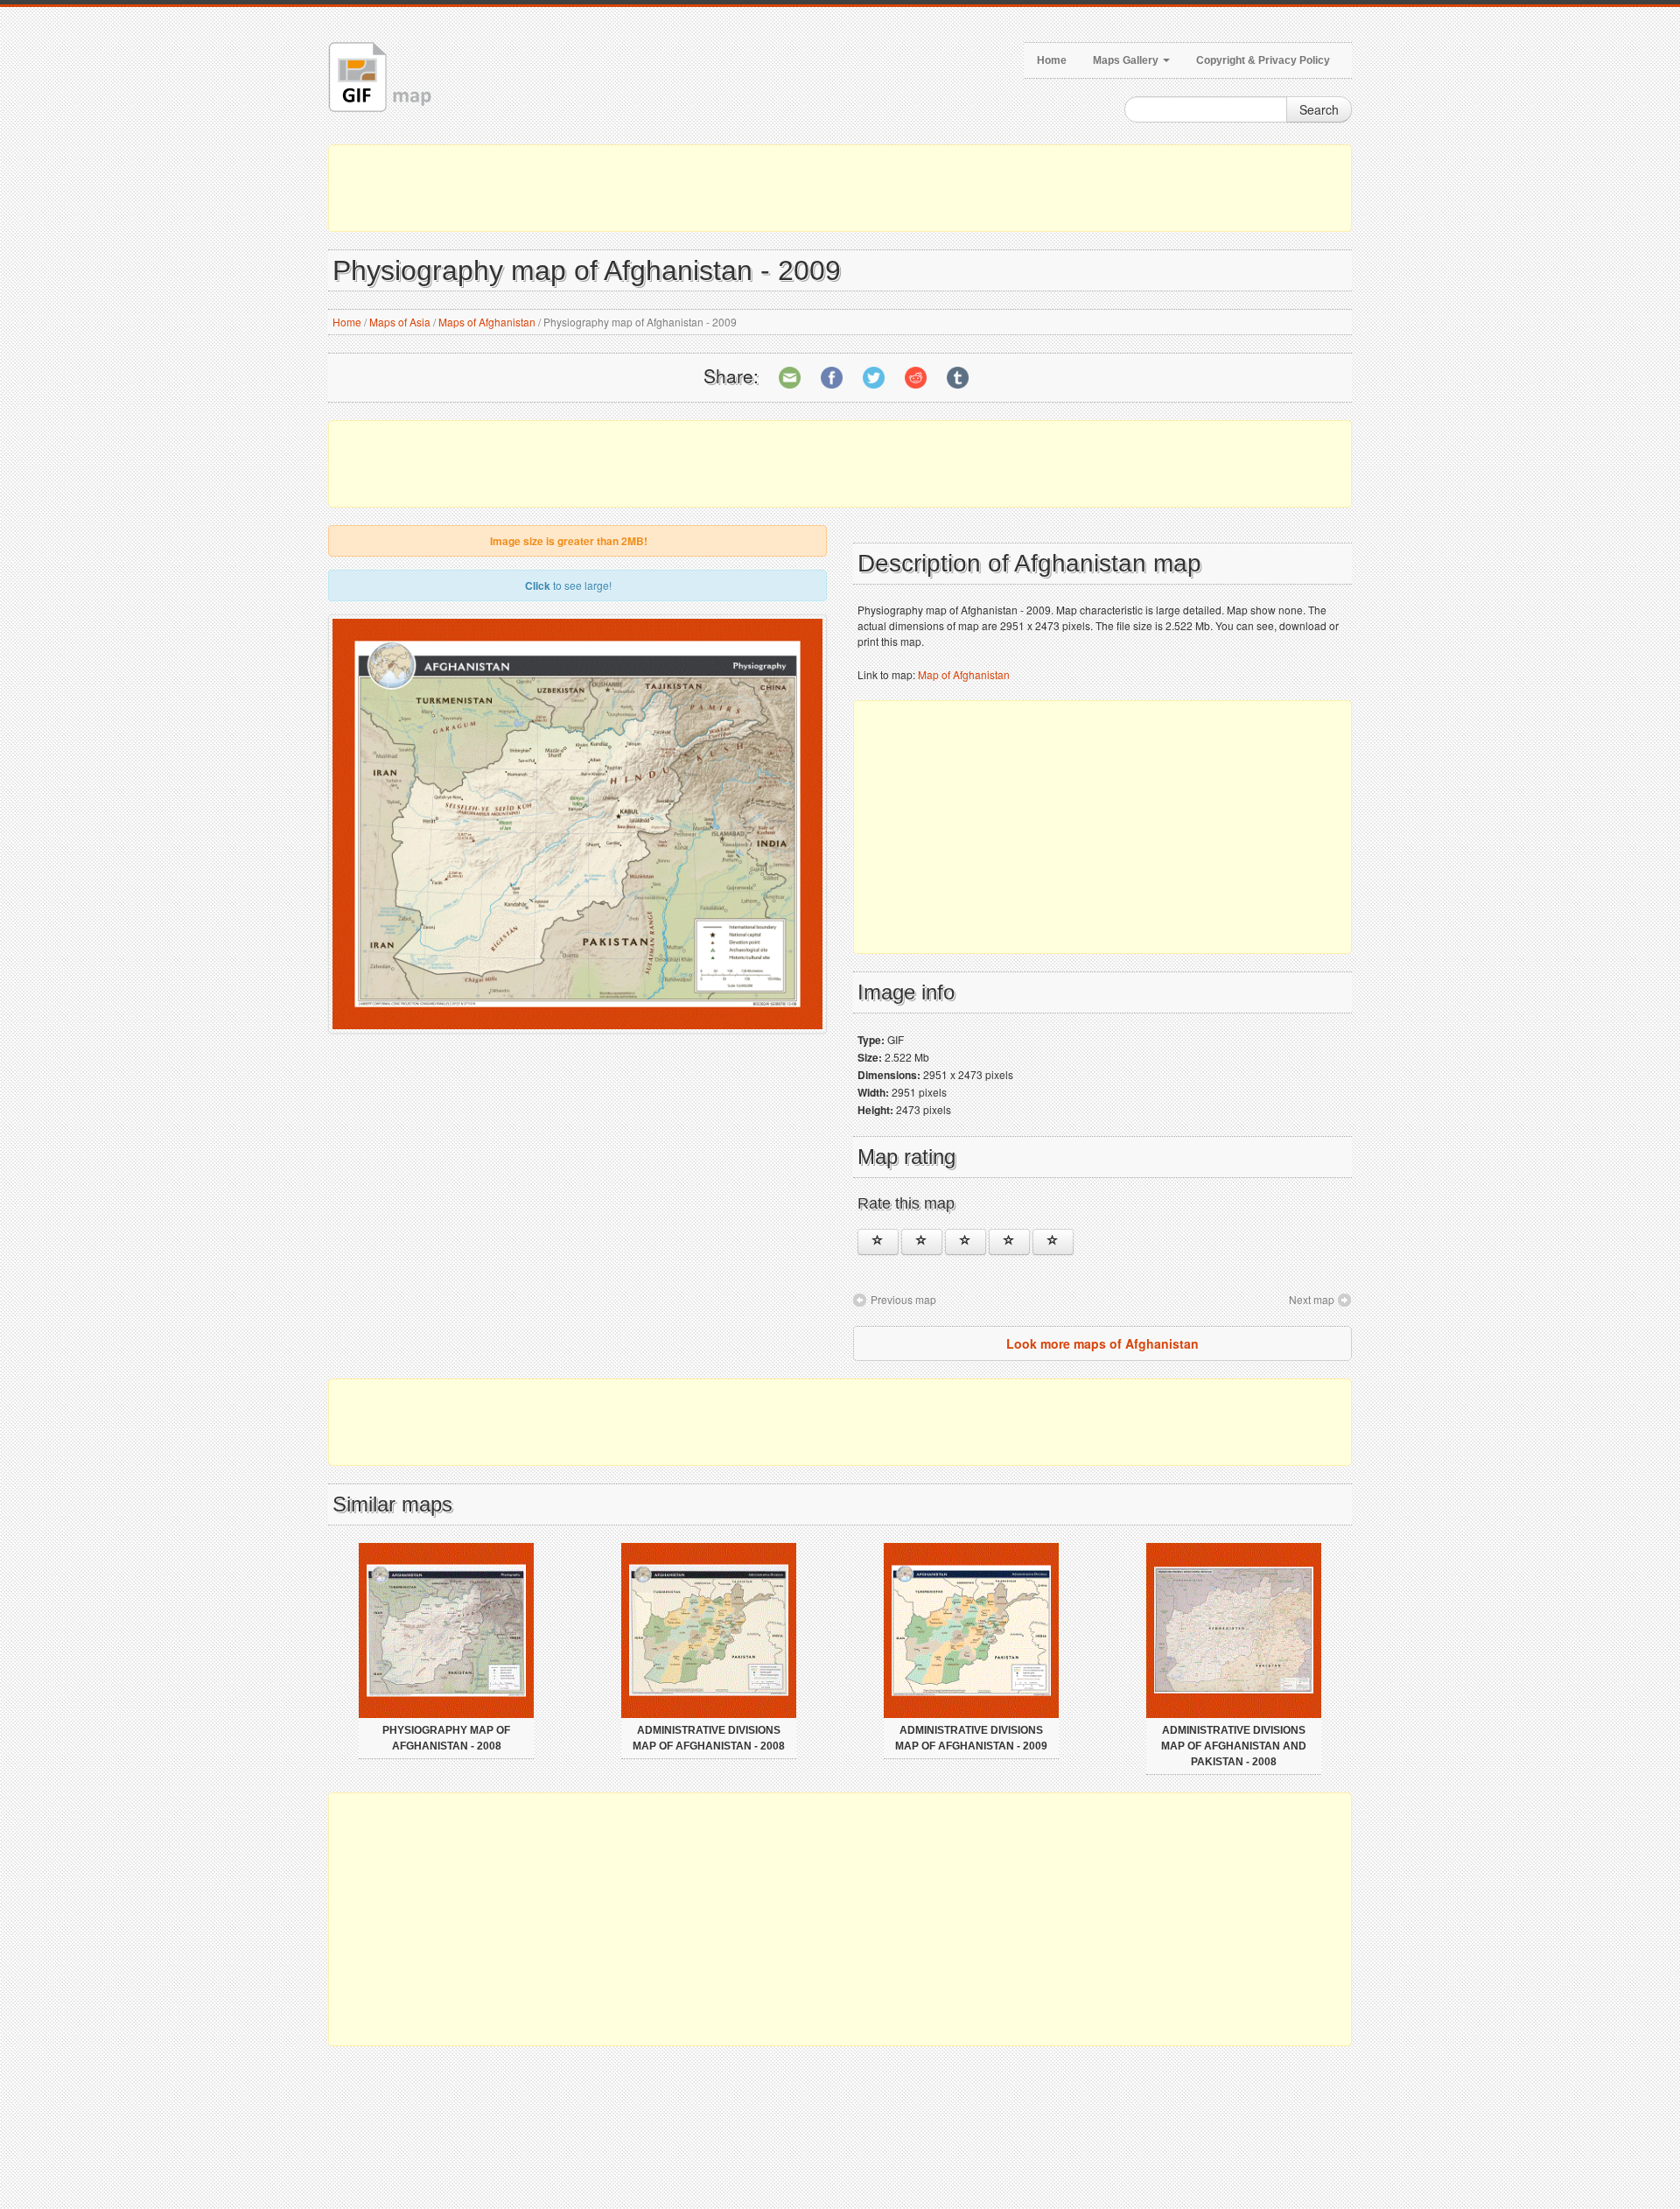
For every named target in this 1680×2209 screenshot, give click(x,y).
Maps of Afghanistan (487, 322)
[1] (878, 1242)
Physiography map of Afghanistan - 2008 (446, 1738)
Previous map (903, 1299)
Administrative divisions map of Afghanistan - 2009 (971, 1738)
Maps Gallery (1127, 60)
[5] (1053, 1242)
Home (1052, 60)
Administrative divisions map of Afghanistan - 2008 (709, 1738)
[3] (966, 1242)
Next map (1312, 1299)
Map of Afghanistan (964, 674)
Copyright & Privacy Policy (1263, 60)
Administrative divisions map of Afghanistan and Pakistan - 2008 (1234, 1746)
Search (1319, 109)
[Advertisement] (840, 188)
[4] (1009, 1242)
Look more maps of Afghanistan (1102, 1343)
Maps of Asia (400, 322)
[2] (922, 1242)
